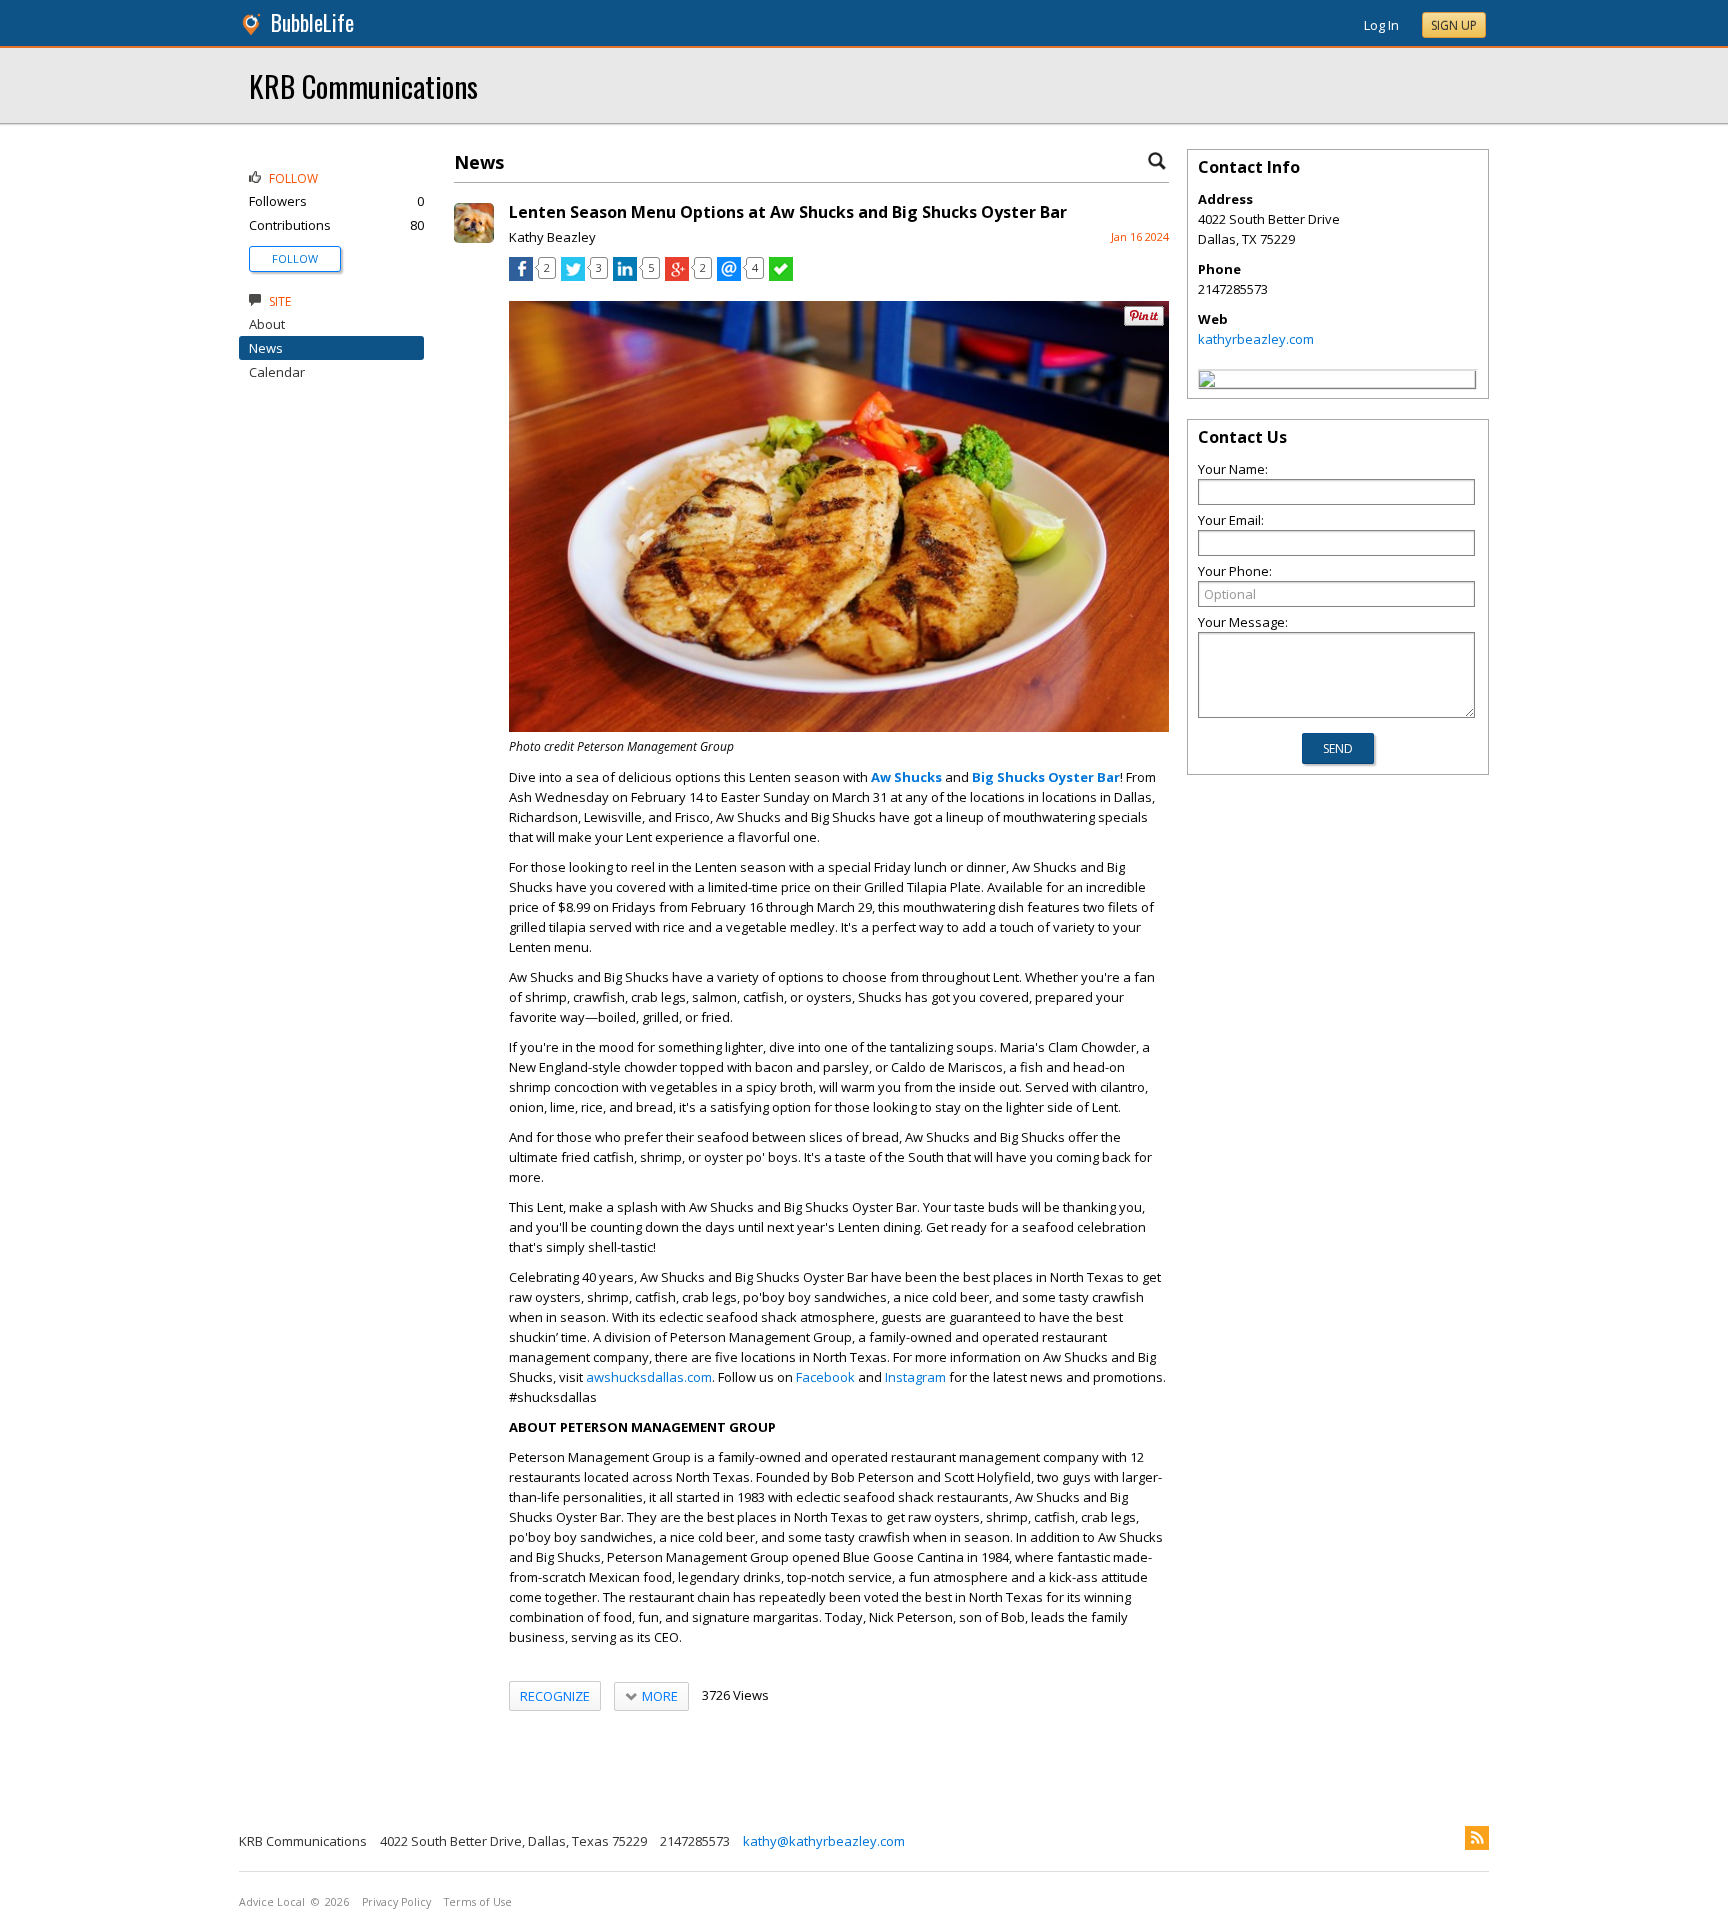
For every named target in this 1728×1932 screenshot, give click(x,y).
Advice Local (272, 1902)
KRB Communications (363, 85)
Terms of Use (478, 1902)
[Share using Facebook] (521, 276)
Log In (1381, 25)
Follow (295, 258)
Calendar (277, 372)
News (266, 348)
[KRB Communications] (1207, 382)
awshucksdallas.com (649, 1377)
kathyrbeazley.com (1256, 339)
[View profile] (474, 238)
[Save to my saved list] (781, 276)
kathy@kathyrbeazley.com (824, 1841)
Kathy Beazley (552, 237)
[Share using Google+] (677, 276)
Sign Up (1454, 25)
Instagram (915, 1377)
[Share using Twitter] (573, 276)
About (267, 324)
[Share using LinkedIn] (625, 276)
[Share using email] (729, 276)
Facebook (825, 1377)
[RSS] (1477, 1838)
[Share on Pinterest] (1144, 321)
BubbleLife (312, 22)
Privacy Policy (396, 1902)
